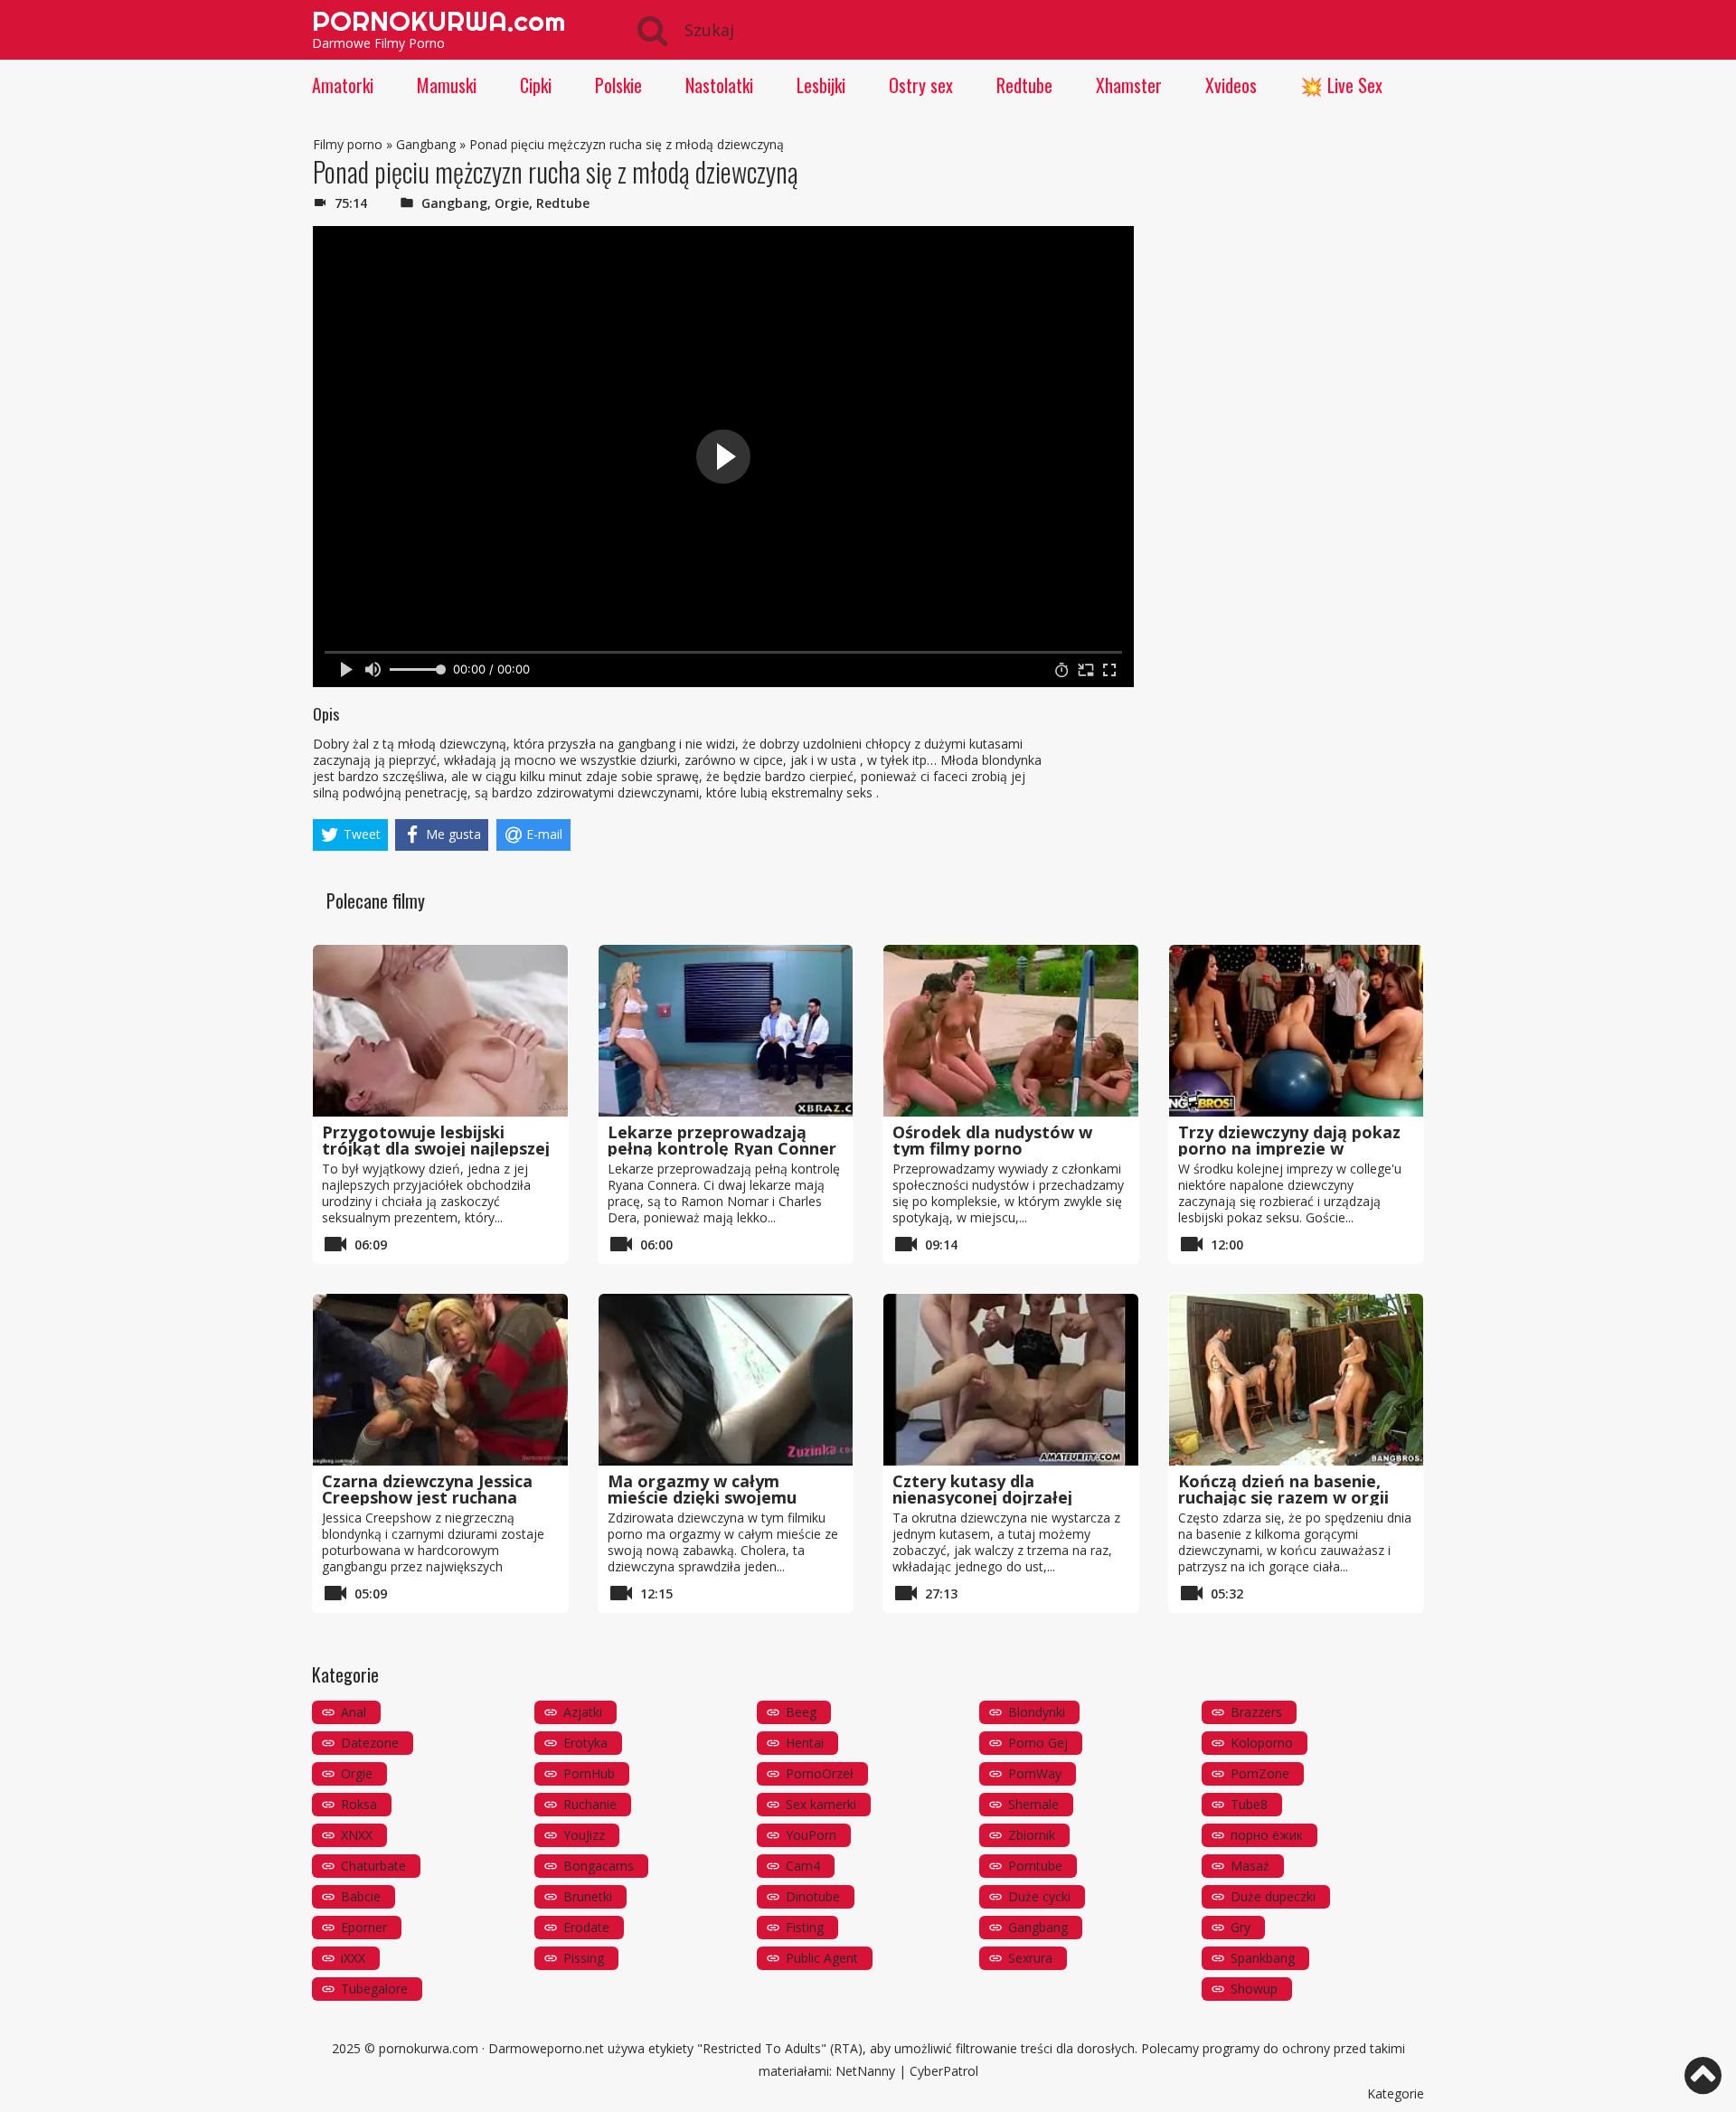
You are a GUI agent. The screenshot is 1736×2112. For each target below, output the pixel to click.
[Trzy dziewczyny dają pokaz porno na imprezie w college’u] (1297, 1031)
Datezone (370, 1743)
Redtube (1024, 85)
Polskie (618, 85)
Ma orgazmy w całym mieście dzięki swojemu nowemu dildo (702, 1497)
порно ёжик (1267, 1835)
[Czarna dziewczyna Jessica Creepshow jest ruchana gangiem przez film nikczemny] (440, 1380)
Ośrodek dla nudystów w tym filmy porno (992, 1140)
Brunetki (588, 1896)
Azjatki (583, 1712)
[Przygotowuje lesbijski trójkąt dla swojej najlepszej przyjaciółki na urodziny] (440, 1031)
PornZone (1260, 1773)
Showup (1254, 1989)
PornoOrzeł (820, 1773)
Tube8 (1249, 1804)
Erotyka (585, 1743)
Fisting (805, 1927)
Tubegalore (374, 1989)
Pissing (584, 1958)
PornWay (1035, 1773)
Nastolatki (719, 85)
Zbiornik (1032, 1835)
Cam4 (803, 1866)
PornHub (589, 1773)
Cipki (536, 85)
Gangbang (426, 144)
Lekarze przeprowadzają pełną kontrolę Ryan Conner (722, 1140)
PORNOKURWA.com (439, 21)
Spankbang (1263, 1958)
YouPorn (811, 1835)
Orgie (512, 203)
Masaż (1250, 1866)
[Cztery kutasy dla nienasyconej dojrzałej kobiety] (1011, 1380)
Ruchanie (590, 1804)
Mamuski (447, 85)
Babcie (361, 1896)
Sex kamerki (821, 1804)
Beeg (801, 1712)
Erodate (586, 1927)
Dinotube (813, 1896)
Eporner (364, 1927)
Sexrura (1030, 1958)
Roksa (359, 1804)
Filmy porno (348, 144)
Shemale (1033, 1804)
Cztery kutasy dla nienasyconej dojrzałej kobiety (982, 1497)
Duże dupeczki (1273, 1896)
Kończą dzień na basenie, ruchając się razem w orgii (1283, 1489)
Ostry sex (921, 85)
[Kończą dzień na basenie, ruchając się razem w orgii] (1297, 1380)
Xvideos (1231, 85)
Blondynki (1037, 1712)
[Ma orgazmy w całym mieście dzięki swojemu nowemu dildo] (726, 1380)
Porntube (1035, 1866)
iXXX (353, 1958)
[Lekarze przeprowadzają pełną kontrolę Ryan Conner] (726, 1031)
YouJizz (584, 1835)
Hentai (805, 1743)
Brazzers (1256, 1712)
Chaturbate (373, 1866)
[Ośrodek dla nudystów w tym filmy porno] (1011, 1031)
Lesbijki (821, 85)
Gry (1241, 1927)
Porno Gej (1038, 1743)
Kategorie (1396, 2093)
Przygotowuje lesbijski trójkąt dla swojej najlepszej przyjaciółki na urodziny (436, 1148)
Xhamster (1129, 85)
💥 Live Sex (1341, 85)
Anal (354, 1712)
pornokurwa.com (429, 2048)
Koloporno (1262, 1743)
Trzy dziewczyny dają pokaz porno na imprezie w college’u (1289, 1148)
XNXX (357, 1835)
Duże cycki (1039, 1896)
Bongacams (599, 1866)
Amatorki (343, 85)
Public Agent (822, 1958)
